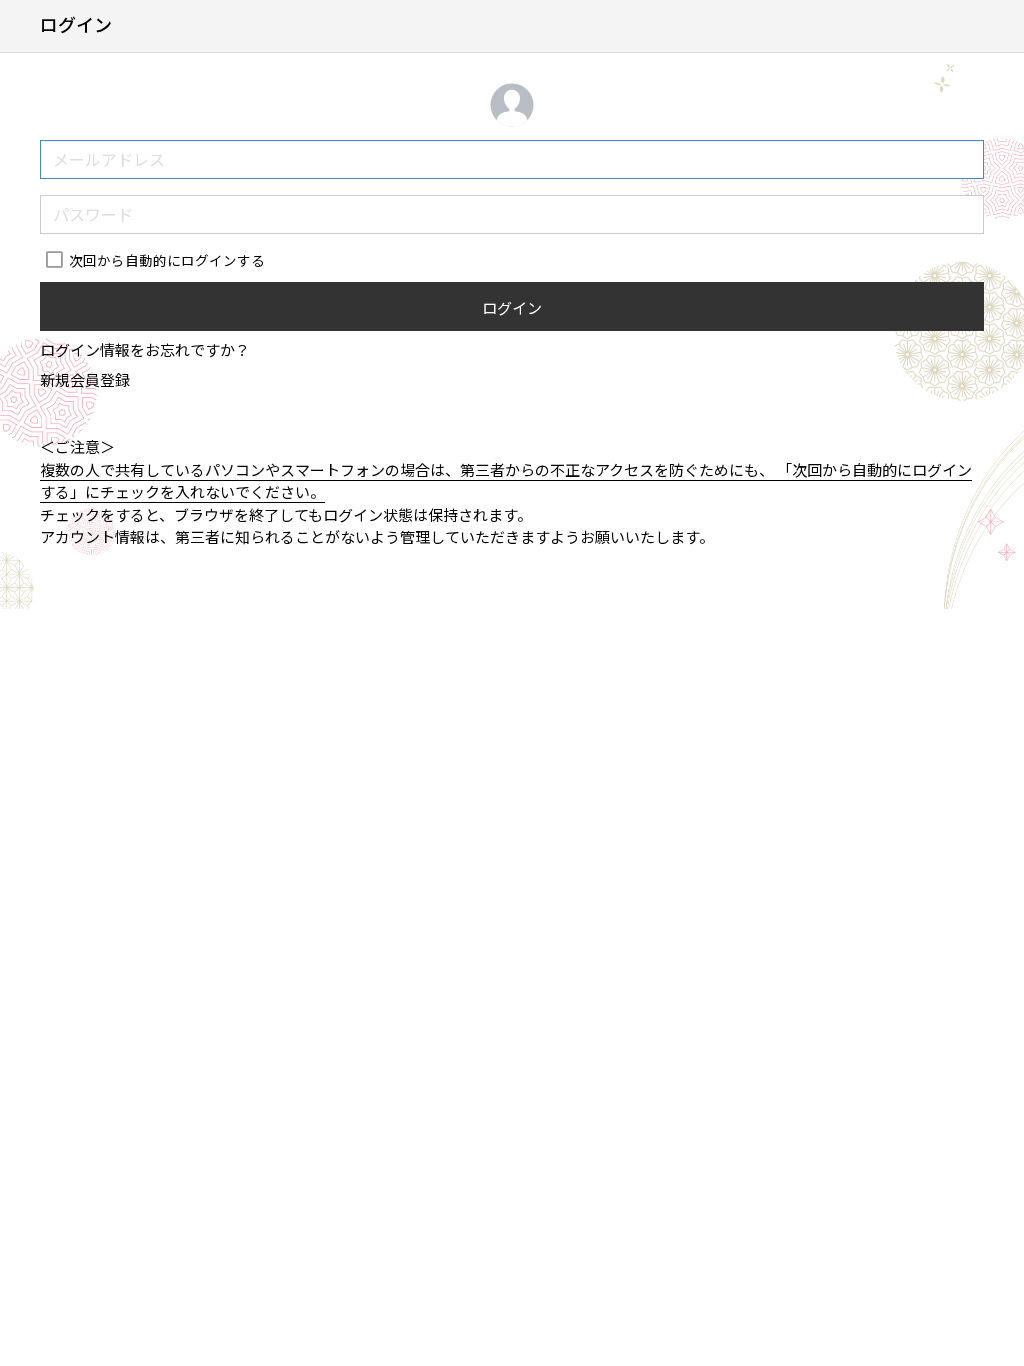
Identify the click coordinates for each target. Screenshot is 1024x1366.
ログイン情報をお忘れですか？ (145, 349)
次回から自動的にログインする (167, 260)
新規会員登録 (85, 379)
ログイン (512, 307)
